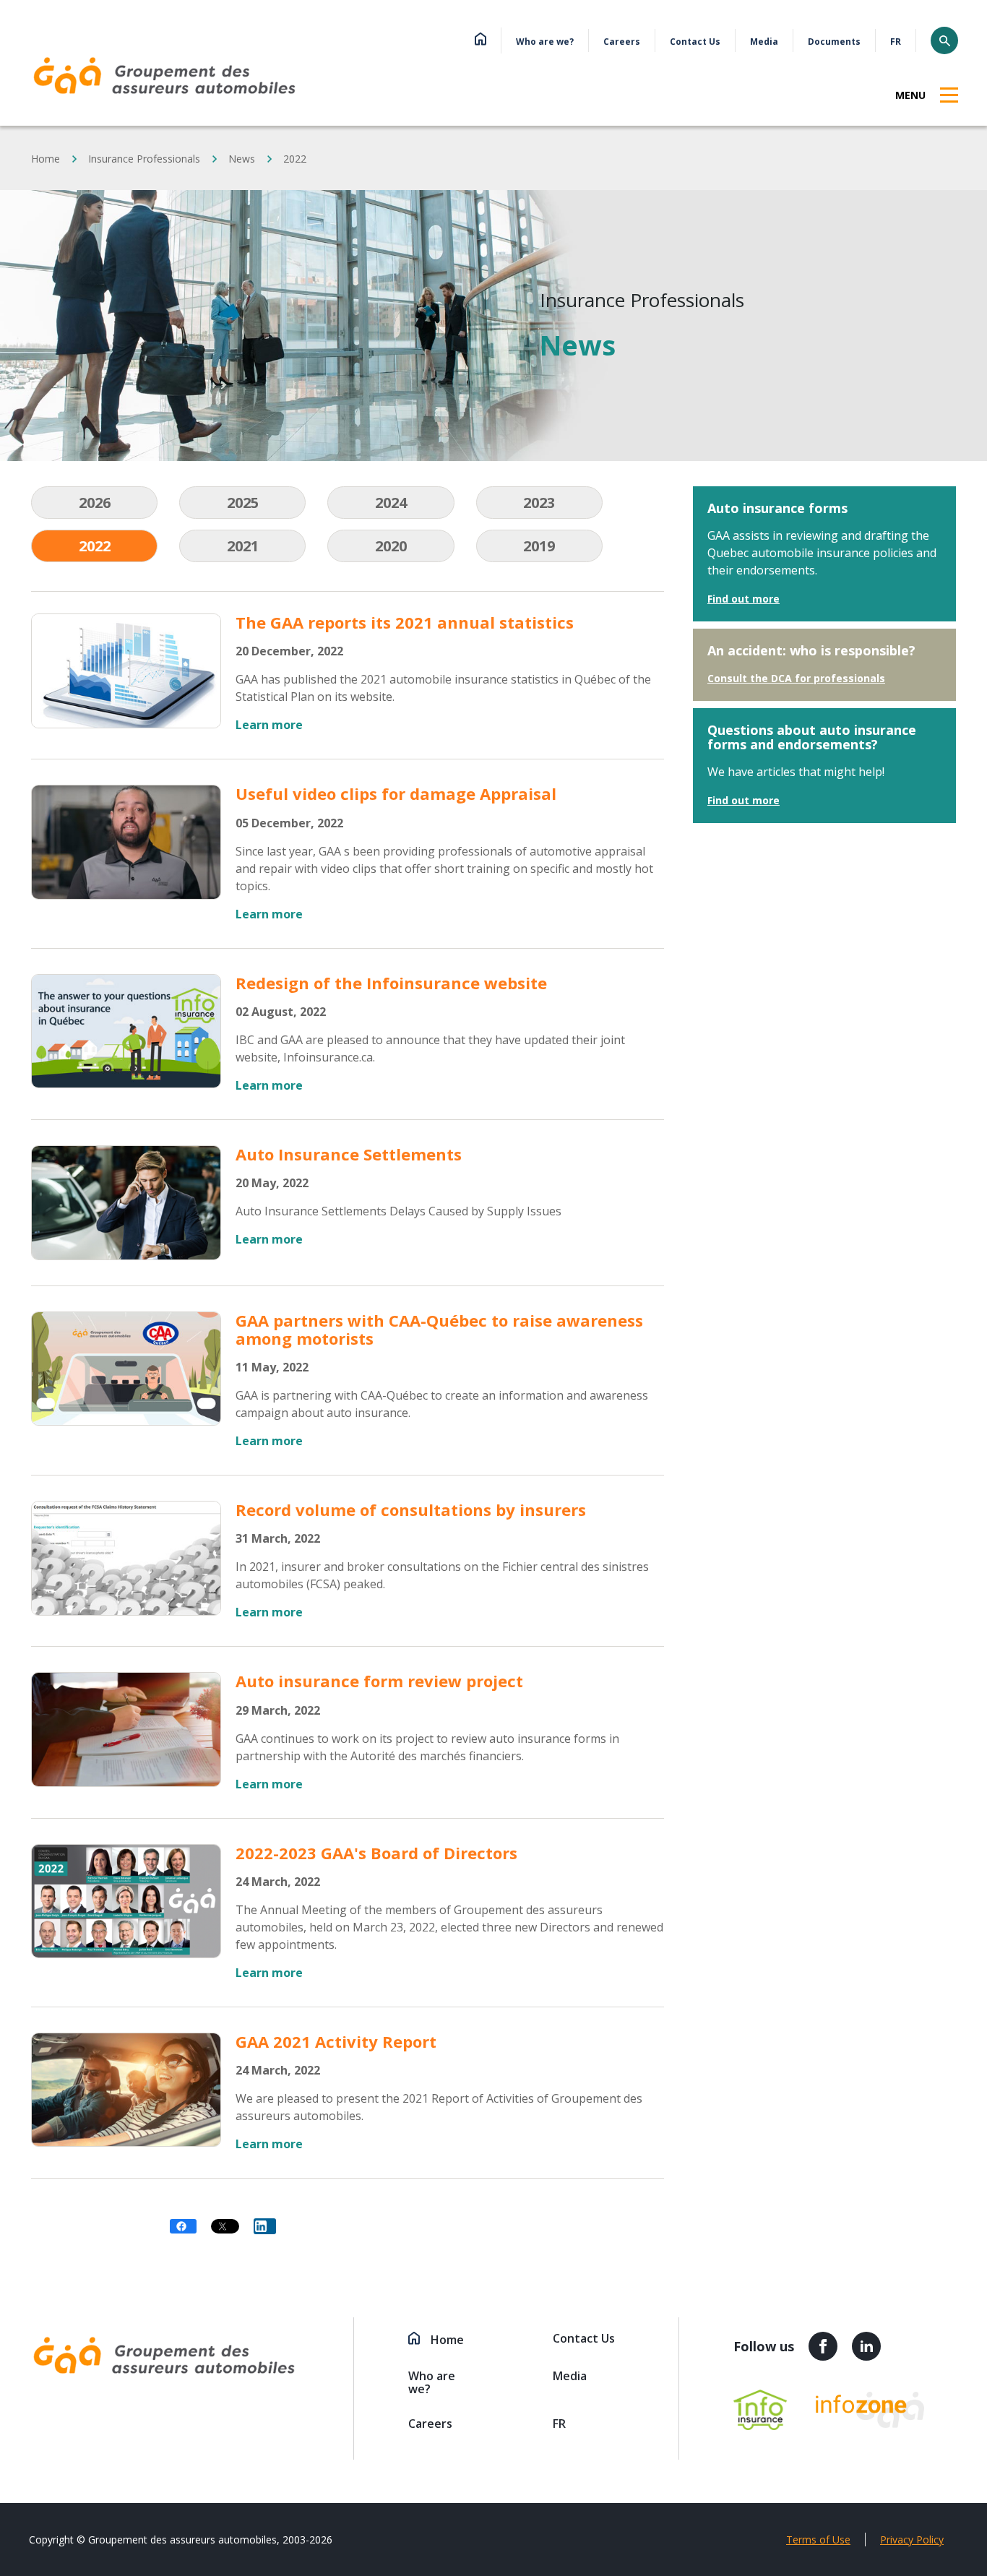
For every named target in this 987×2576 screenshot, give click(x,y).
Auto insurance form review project (379, 1681)
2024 (391, 503)
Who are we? (545, 42)
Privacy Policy (912, 2540)
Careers (622, 42)
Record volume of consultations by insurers (411, 1509)
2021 (243, 546)
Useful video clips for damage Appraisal (396, 793)
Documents (834, 42)
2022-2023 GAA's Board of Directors (376, 1853)
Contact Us (695, 42)
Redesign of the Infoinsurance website (391, 983)
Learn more (269, 725)
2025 (243, 503)
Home (46, 159)
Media (764, 42)
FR (896, 42)
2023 (539, 503)
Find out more (744, 599)
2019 (539, 546)
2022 (95, 546)
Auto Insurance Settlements (349, 1154)
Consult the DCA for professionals (796, 678)
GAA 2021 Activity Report (336, 2041)
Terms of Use (818, 2540)
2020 (391, 546)
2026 (95, 503)
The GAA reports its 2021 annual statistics (405, 622)
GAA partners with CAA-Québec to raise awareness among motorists (439, 1329)
